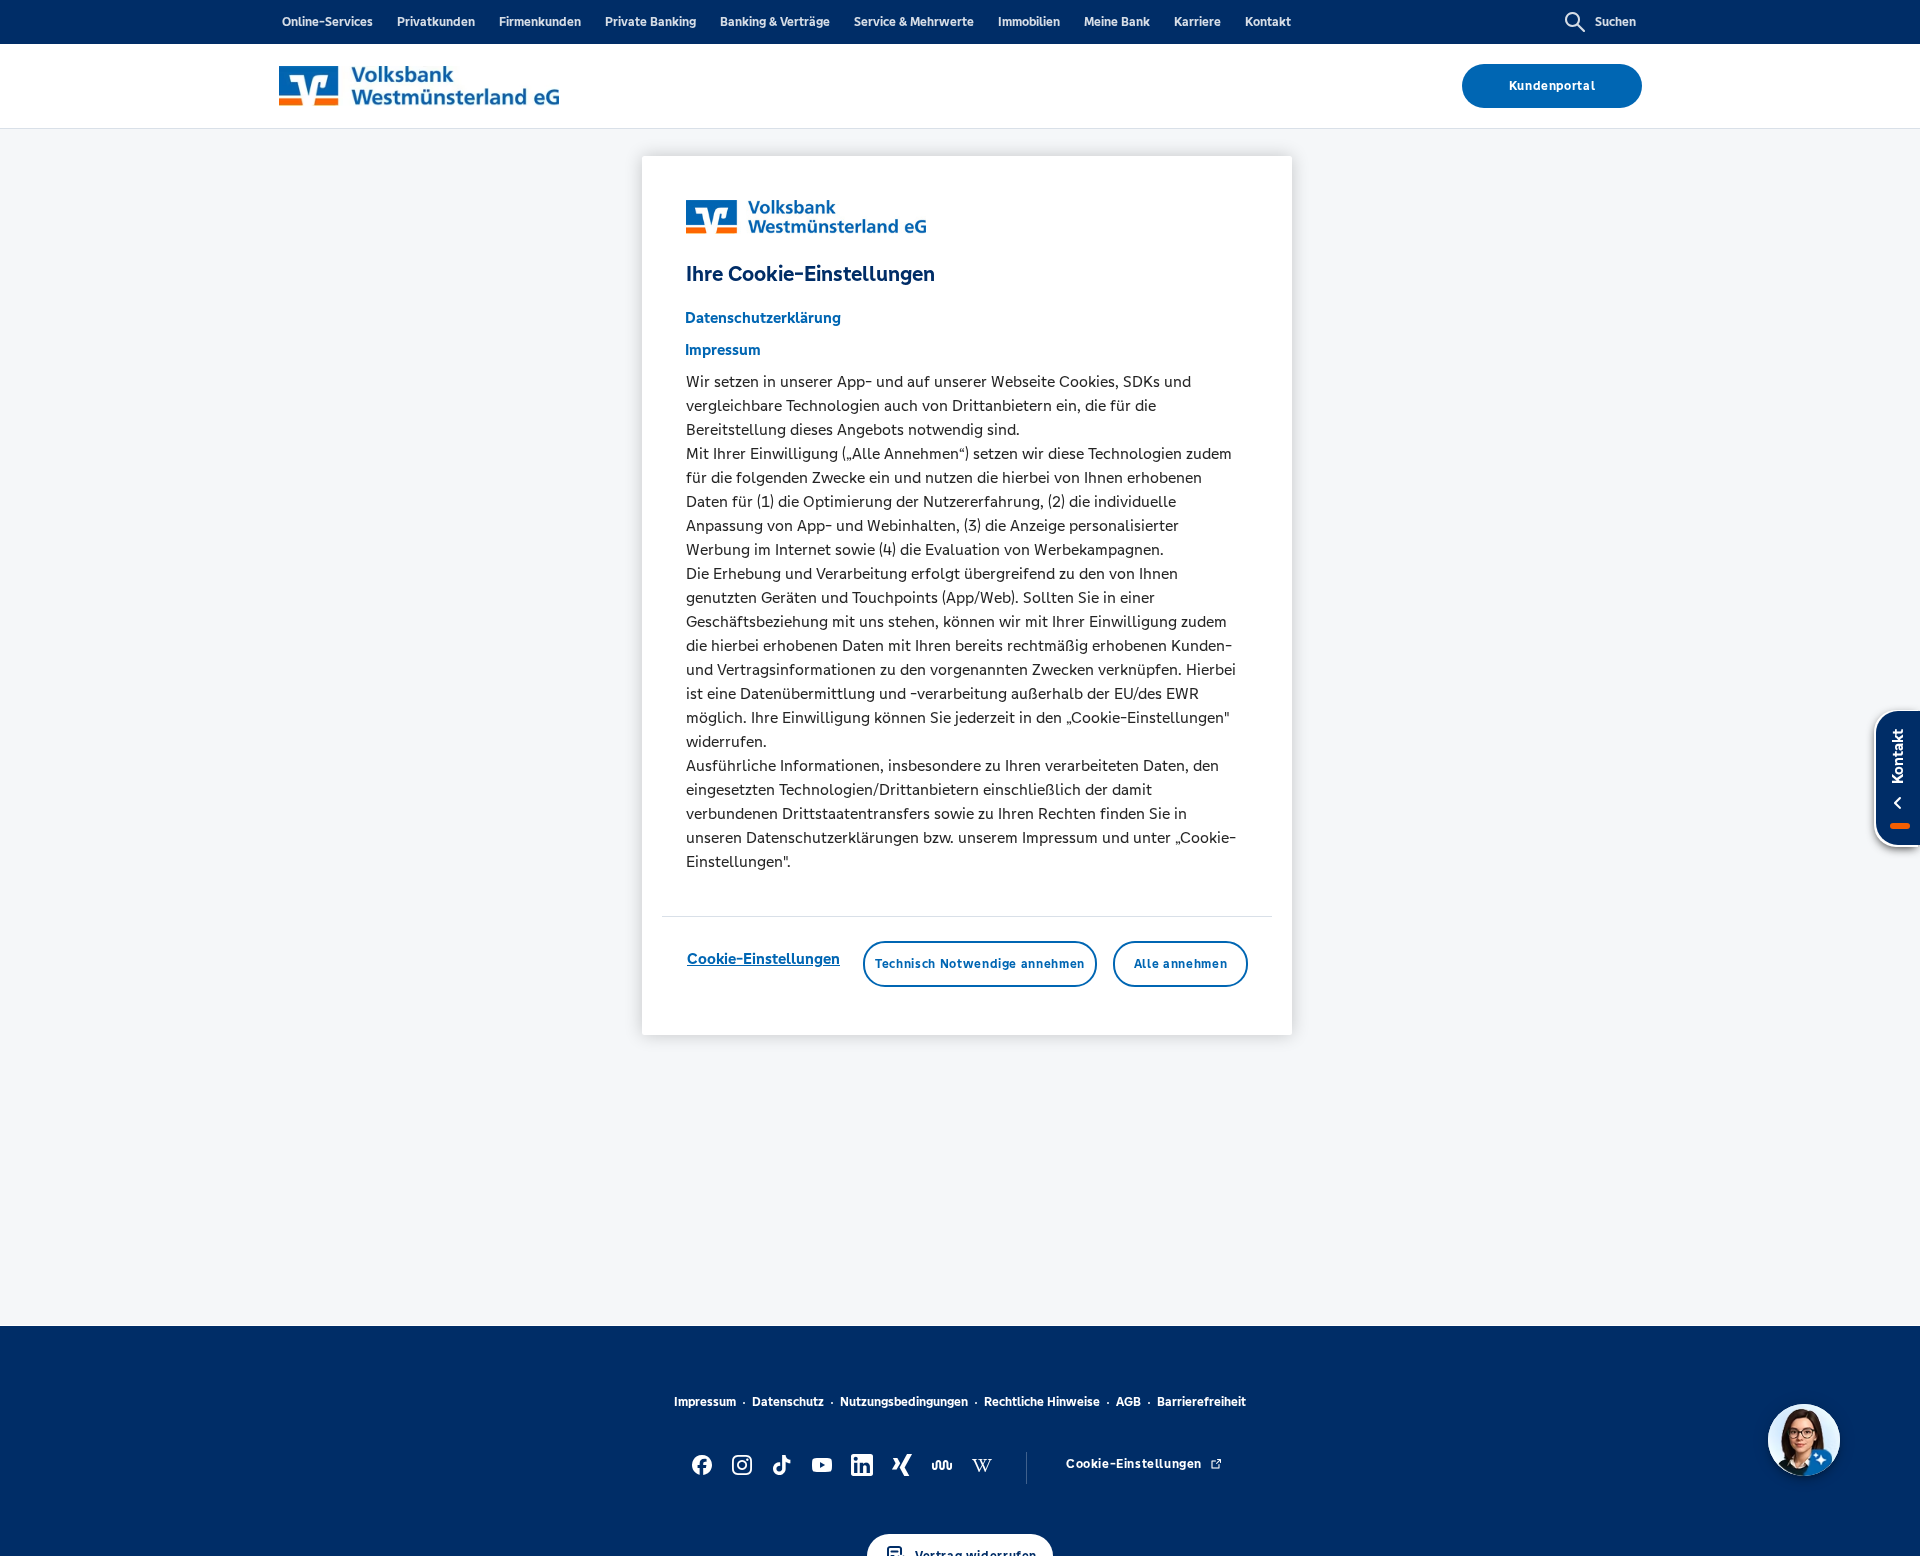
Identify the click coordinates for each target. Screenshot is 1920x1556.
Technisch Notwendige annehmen (980, 964)
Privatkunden (436, 22)
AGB (1128, 1402)
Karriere (1197, 22)
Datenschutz (788, 1402)
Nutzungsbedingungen (904, 1402)
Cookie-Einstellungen (763, 958)
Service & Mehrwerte (914, 22)
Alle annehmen (1180, 964)
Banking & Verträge (775, 22)
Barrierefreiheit (1201, 1402)
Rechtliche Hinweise (1042, 1402)
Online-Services (327, 22)
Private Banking (650, 22)
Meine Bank (1117, 22)
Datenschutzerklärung (763, 317)
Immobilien (1029, 22)
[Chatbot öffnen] (1804, 1440)
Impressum (705, 1402)
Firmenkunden (540, 22)
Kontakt (1268, 22)
